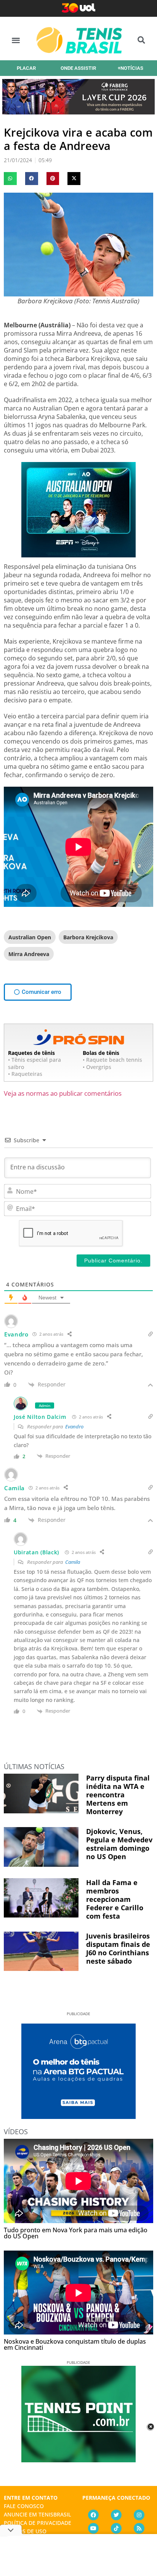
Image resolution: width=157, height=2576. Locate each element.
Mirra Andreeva (29, 954)
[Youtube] (93, 2528)
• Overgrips (97, 1067)
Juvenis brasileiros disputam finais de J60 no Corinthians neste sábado (118, 1948)
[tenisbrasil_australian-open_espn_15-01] (78, 555)
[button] (16, 40)
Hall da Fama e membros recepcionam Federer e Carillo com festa (115, 1899)
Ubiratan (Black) (36, 1552)
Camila (73, 1562)
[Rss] (139, 2528)
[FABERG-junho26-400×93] (78, 112)
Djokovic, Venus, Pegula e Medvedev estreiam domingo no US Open (119, 1844)
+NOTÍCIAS (131, 68)
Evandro (74, 1426)
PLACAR (26, 68)
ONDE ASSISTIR (78, 68)
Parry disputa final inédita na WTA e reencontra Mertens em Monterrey (118, 1795)
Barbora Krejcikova (88, 937)
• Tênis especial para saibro (34, 1063)
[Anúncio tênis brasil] (78, 2116)
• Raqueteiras (25, 1074)
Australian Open (30, 937)
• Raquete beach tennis (112, 1060)
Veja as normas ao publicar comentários (63, 1093)
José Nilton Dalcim (40, 1417)
